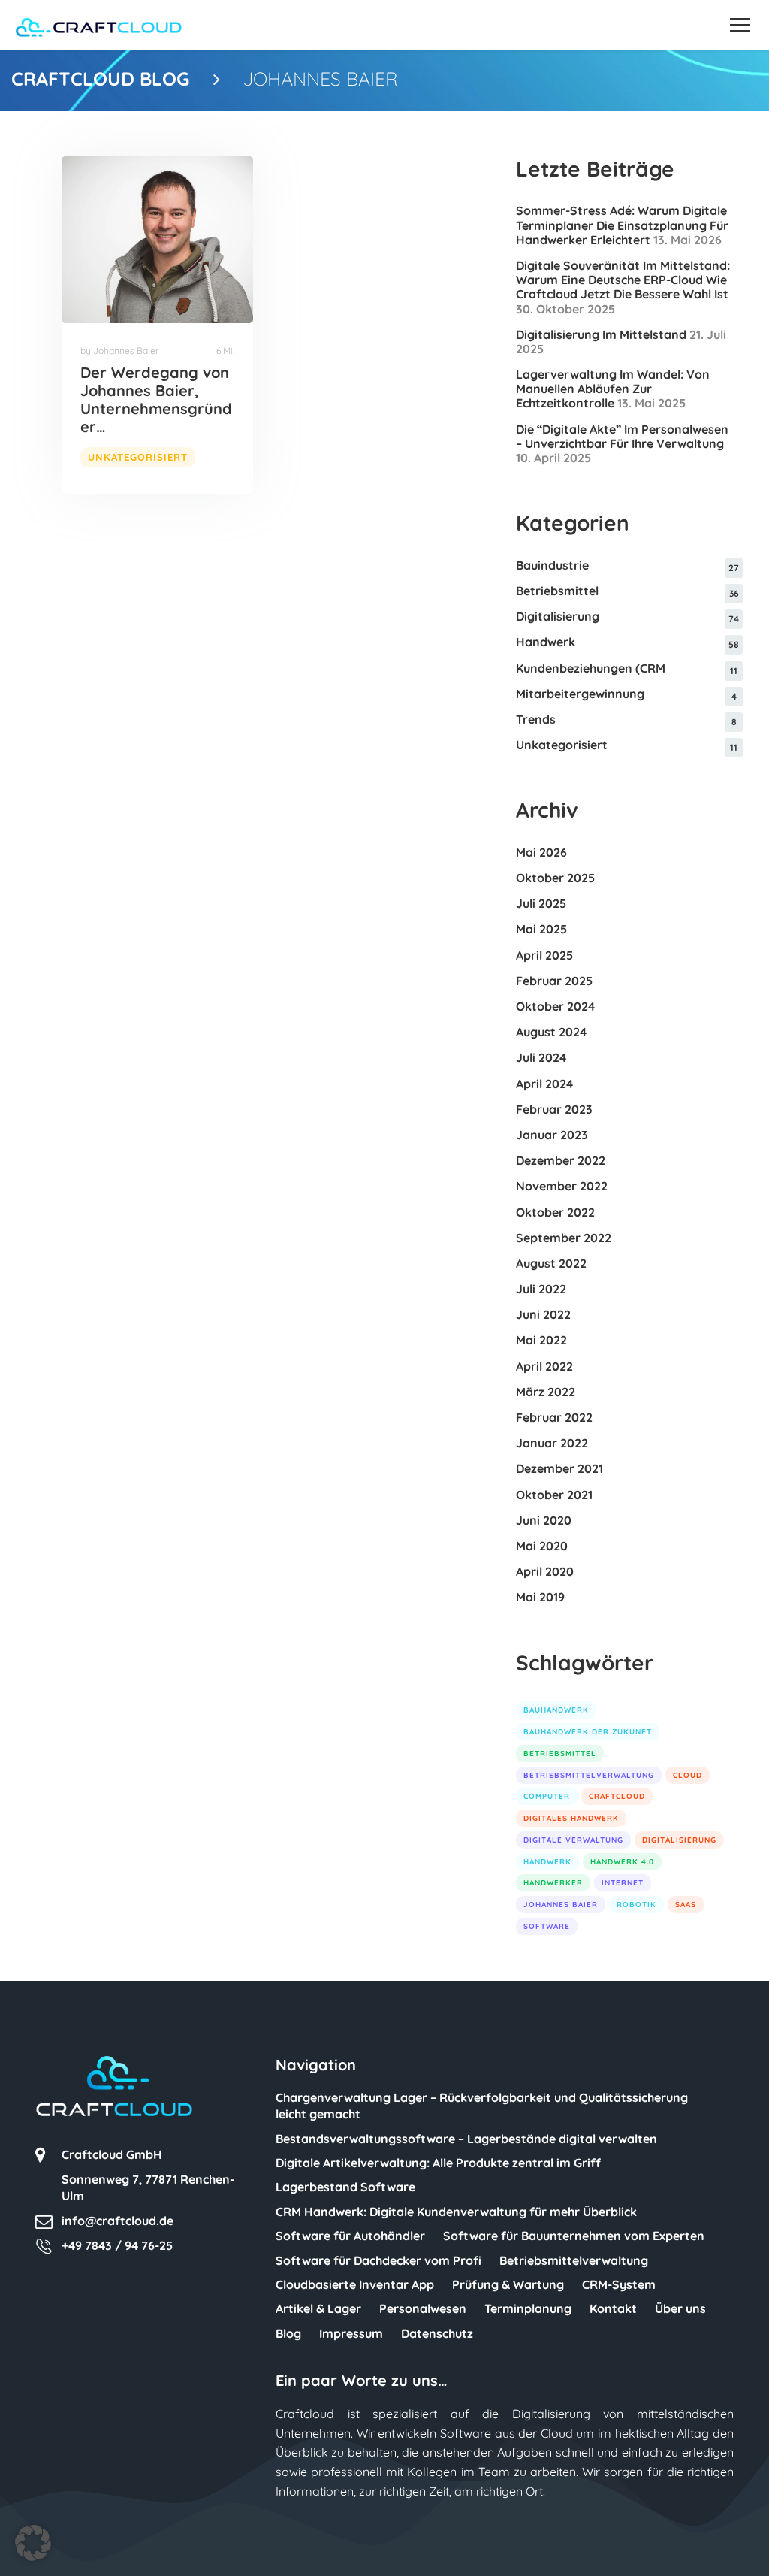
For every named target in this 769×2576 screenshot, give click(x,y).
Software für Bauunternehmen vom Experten (574, 2236)
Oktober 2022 (555, 1212)
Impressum (351, 2333)
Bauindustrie (552, 565)
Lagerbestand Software (345, 2187)
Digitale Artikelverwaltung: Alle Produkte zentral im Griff (438, 2163)
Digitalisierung (558, 616)
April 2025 (544, 955)
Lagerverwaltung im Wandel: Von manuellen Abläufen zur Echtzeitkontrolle (613, 389)
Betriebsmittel (557, 591)
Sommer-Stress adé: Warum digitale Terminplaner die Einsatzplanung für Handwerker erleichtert (622, 225)
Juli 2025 (541, 903)
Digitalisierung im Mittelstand (601, 334)
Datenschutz (437, 2333)
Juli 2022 (541, 1289)
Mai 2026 (541, 852)
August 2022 (551, 1263)
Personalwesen (423, 2308)
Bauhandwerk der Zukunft (588, 1732)
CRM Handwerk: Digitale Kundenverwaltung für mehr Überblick (456, 2212)
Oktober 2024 (555, 1006)
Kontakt (613, 2308)
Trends (536, 719)
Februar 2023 (554, 1109)
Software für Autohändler (350, 2236)
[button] (33, 2543)
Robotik (636, 1905)
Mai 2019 (540, 1597)
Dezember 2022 (561, 1160)
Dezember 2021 (559, 1468)
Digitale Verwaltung (573, 1840)
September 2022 (564, 1238)
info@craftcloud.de (118, 2221)
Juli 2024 (541, 1057)
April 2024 (544, 1084)
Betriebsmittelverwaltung (589, 1775)
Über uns (680, 2308)
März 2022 (546, 1392)
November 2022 (562, 1186)
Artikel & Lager (318, 2308)
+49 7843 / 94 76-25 (117, 2245)
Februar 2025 (554, 981)
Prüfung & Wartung (508, 2284)
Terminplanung (528, 2308)
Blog (288, 2333)
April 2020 (545, 1571)
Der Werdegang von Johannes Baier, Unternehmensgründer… (156, 399)
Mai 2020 (542, 1546)
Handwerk (546, 642)
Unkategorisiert (138, 457)
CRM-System (619, 2284)
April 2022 (544, 1366)
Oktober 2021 (554, 1495)
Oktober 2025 (555, 878)
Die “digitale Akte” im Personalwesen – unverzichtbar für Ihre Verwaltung (622, 436)
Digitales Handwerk (571, 1818)
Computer (547, 1796)
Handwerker (553, 1883)
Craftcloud (617, 1796)
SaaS (686, 1905)
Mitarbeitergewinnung (580, 694)
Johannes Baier (561, 1905)
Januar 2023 (552, 1135)
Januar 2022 (552, 1443)
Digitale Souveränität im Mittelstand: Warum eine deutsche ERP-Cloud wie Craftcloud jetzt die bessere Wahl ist (623, 280)
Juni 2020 (544, 1520)
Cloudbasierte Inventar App (355, 2284)
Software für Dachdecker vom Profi (378, 2260)
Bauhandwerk (556, 1710)
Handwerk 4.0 (622, 1862)
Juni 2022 (543, 1314)
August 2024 (551, 1032)
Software (547, 1926)
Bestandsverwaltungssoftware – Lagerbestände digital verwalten (466, 2139)
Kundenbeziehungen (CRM (591, 668)
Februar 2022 (554, 1417)
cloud (688, 1775)
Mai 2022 (541, 1340)
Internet (623, 1883)
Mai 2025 (541, 929)
